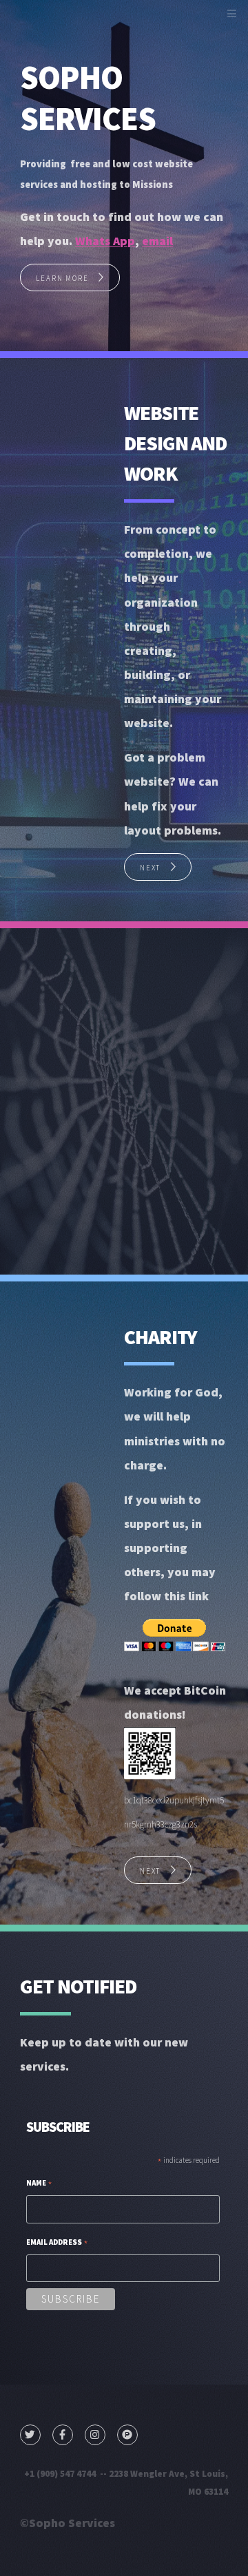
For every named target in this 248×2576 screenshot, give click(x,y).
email (157, 241)
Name (39, 2185)
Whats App (105, 241)
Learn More (62, 278)
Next (150, 868)
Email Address (57, 2244)
